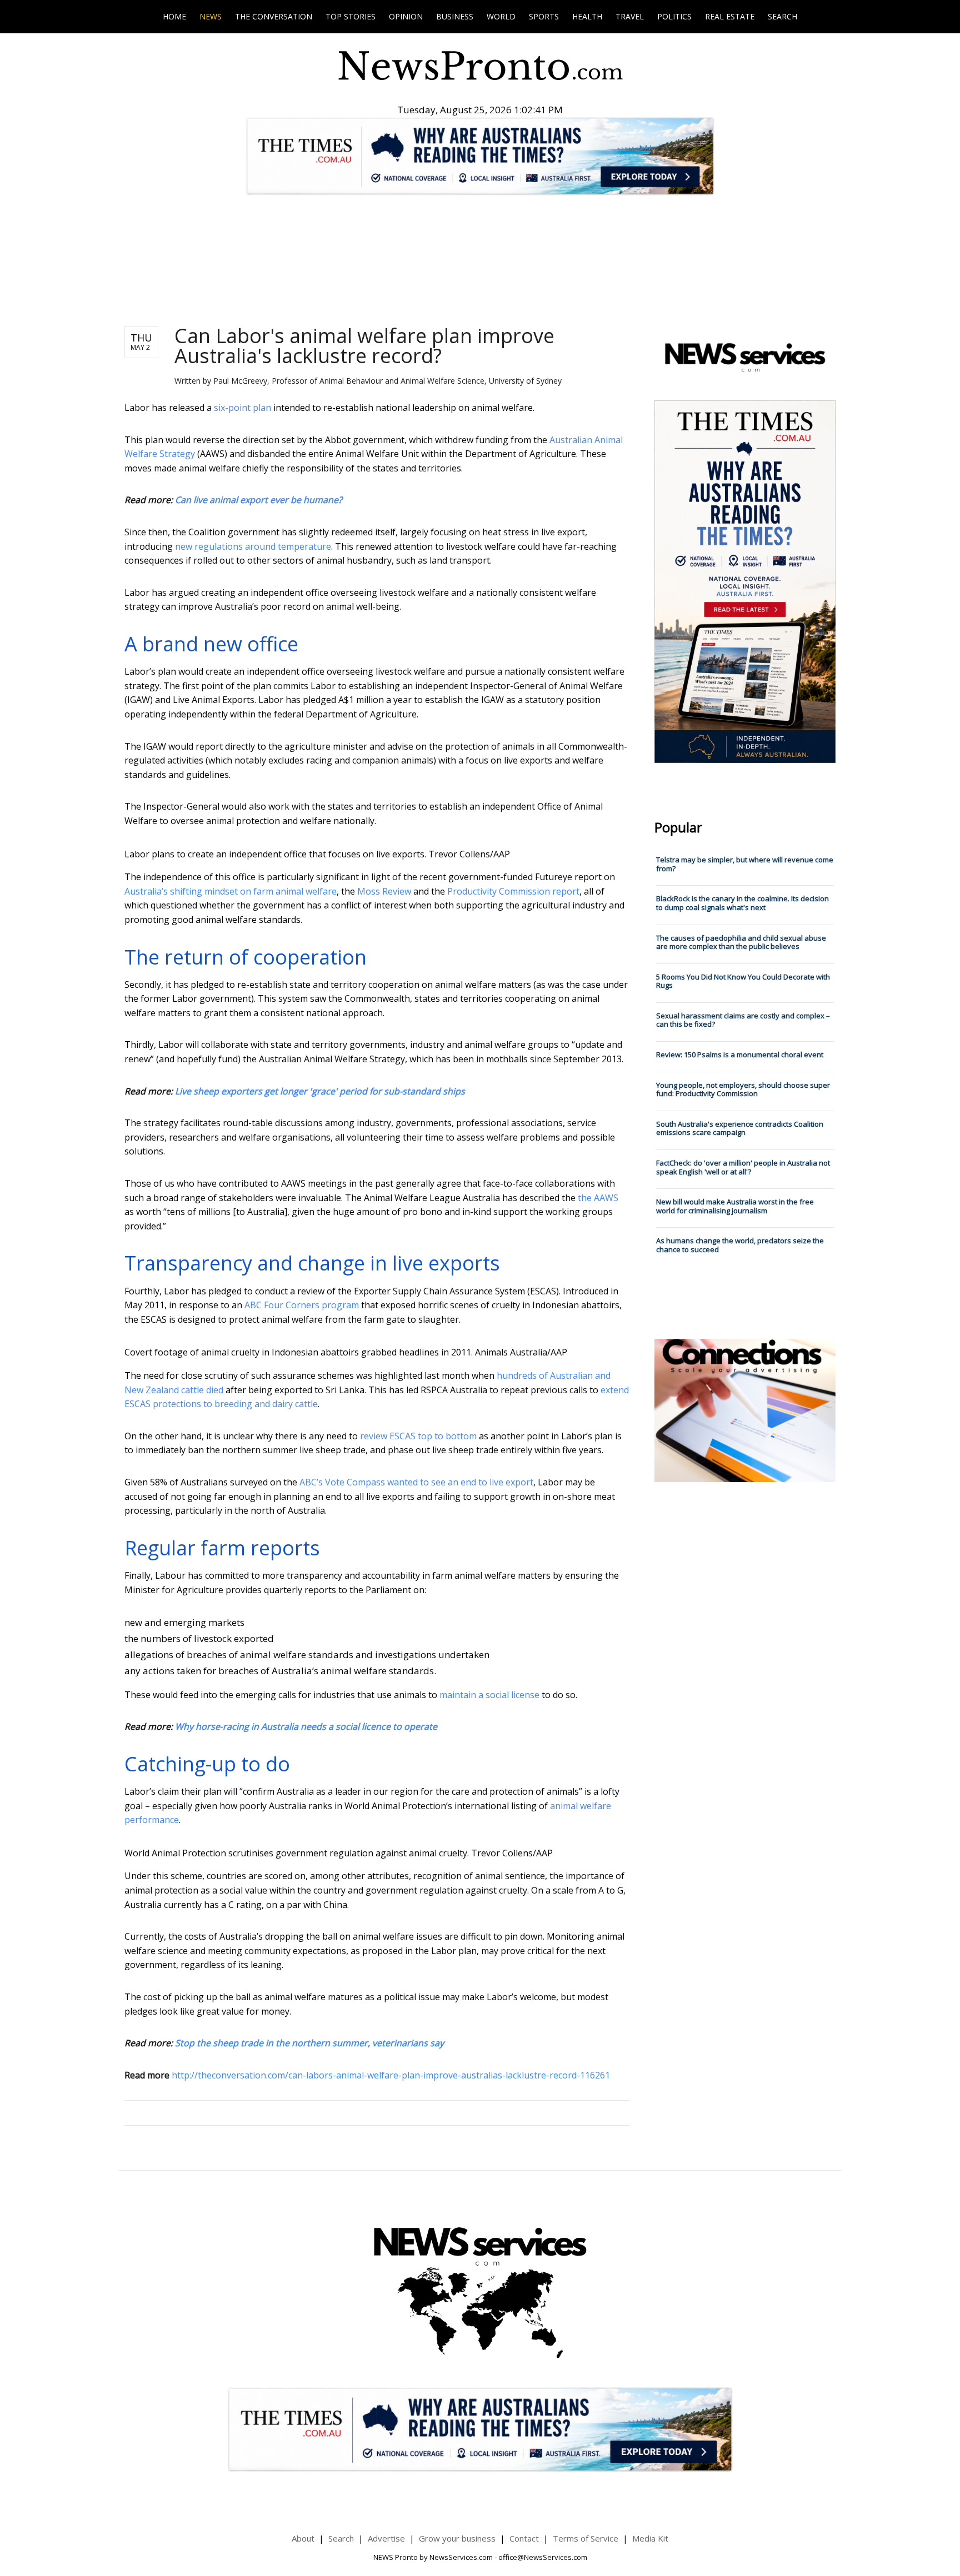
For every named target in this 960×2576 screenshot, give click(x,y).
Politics (674, 16)
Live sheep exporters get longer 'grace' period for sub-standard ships (320, 1091)
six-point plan (242, 408)
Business (455, 16)
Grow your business (457, 2538)
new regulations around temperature (253, 546)
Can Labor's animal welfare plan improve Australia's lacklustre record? (364, 346)
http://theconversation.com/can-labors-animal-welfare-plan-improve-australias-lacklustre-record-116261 (391, 2075)
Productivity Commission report (513, 891)
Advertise (386, 2538)
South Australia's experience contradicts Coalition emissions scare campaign (740, 1128)
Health (587, 16)
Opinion (406, 16)
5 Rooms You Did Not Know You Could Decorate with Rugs (743, 981)
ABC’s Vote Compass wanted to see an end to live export (416, 1482)
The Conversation (274, 16)
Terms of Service (586, 2538)
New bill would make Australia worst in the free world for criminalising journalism (735, 1206)
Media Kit (650, 2538)
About (303, 2538)
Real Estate (730, 16)
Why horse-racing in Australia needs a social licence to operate (306, 1726)
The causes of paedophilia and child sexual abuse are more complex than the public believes (741, 942)
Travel (630, 16)
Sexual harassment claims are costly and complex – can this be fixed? (743, 1020)
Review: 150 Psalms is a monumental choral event (740, 1054)
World (501, 16)
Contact (524, 2538)
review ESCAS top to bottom (418, 1436)
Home (174, 16)
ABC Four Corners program (302, 1305)
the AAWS (598, 1198)
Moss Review (384, 891)
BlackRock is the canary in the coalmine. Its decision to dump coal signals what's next (742, 903)
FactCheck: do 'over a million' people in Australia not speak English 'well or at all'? (743, 1167)
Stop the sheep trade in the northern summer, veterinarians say (309, 2043)
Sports (544, 16)
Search (782, 16)
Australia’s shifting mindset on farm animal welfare (231, 891)
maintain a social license (489, 1695)
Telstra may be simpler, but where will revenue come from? (745, 864)
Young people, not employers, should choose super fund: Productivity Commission (743, 1089)
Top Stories (351, 16)
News (211, 16)
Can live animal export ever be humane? (259, 500)
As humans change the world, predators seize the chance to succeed (740, 1245)
